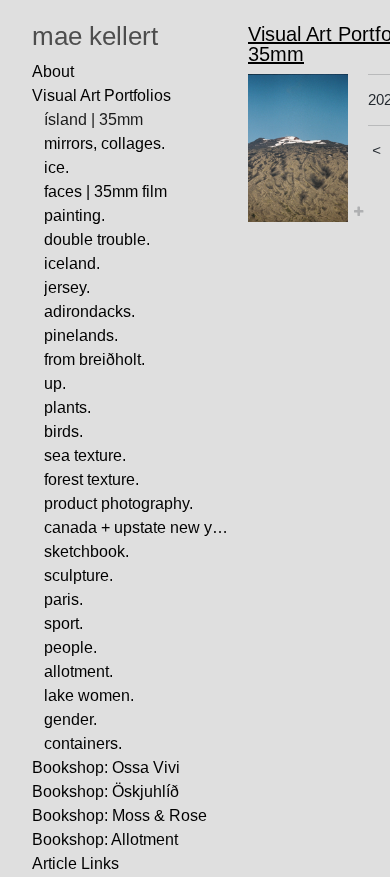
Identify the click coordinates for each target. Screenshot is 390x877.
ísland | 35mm (93, 119)
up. (55, 383)
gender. (70, 719)
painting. (74, 215)
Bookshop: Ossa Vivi (106, 767)
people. (70, 647)
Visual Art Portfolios (101, 95)
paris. (63, 599)
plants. (67, 407)
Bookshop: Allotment (105, 839)
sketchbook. (86, 551)
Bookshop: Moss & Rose (119, 815)
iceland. (72, 263)
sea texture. (85, 455)
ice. (56, 167)
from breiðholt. (94, 359)
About (53, 71)
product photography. (118, 503)
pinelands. (81, 335)
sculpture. (78, 575)
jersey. (67, 287)
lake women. (89, 695)
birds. (63, 431)
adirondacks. (89, 311)
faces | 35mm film (105, 191)
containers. (83, 743)
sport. (63, 623)
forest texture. (91, 479)
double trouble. (97, 239)
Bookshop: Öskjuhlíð (105, 791)
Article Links (75, 863)
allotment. (78, 671)
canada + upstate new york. (138, 527)
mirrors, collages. (104, 143)
